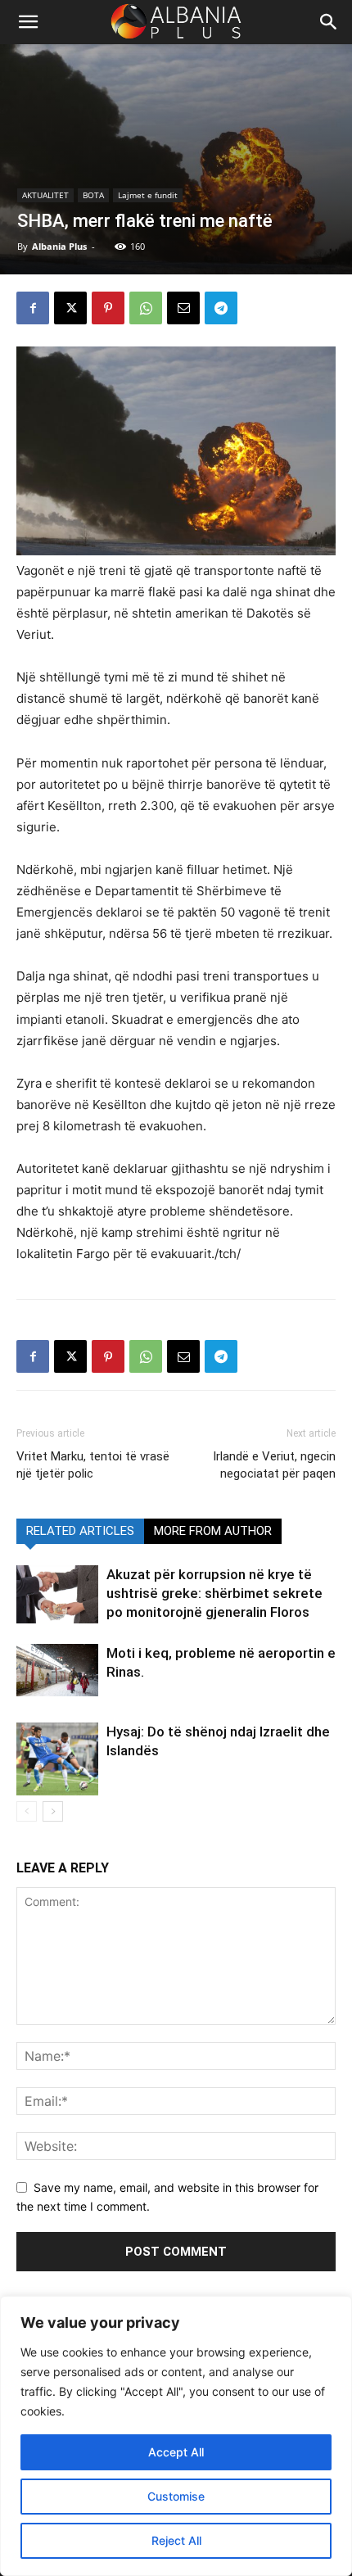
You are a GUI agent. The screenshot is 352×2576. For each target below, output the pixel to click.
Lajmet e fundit (148, 195)
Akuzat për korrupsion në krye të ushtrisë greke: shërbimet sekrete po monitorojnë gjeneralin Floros (214, 1593)
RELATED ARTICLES (80, 1531)
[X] (70, 308)
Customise (176, 2496)
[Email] (183, 308)
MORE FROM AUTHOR (213, 1531)
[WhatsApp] (146, 308)
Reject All (176, 2540)
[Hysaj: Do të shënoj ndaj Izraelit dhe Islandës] (57, 1759)
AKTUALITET (45, 195)
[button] (329, 22)
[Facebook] (33, 308)
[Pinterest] (108, 308)
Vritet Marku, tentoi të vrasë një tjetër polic (93, 1465)
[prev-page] (27, 1811)
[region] (176, 2436)
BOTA (93, 195)
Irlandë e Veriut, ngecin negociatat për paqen (274, 1465)
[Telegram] (221, 308)
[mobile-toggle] (28, 22)
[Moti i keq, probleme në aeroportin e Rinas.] (57, 1670)
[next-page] (53, 1811)
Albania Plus (59, 246)
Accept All (176, 2452)
